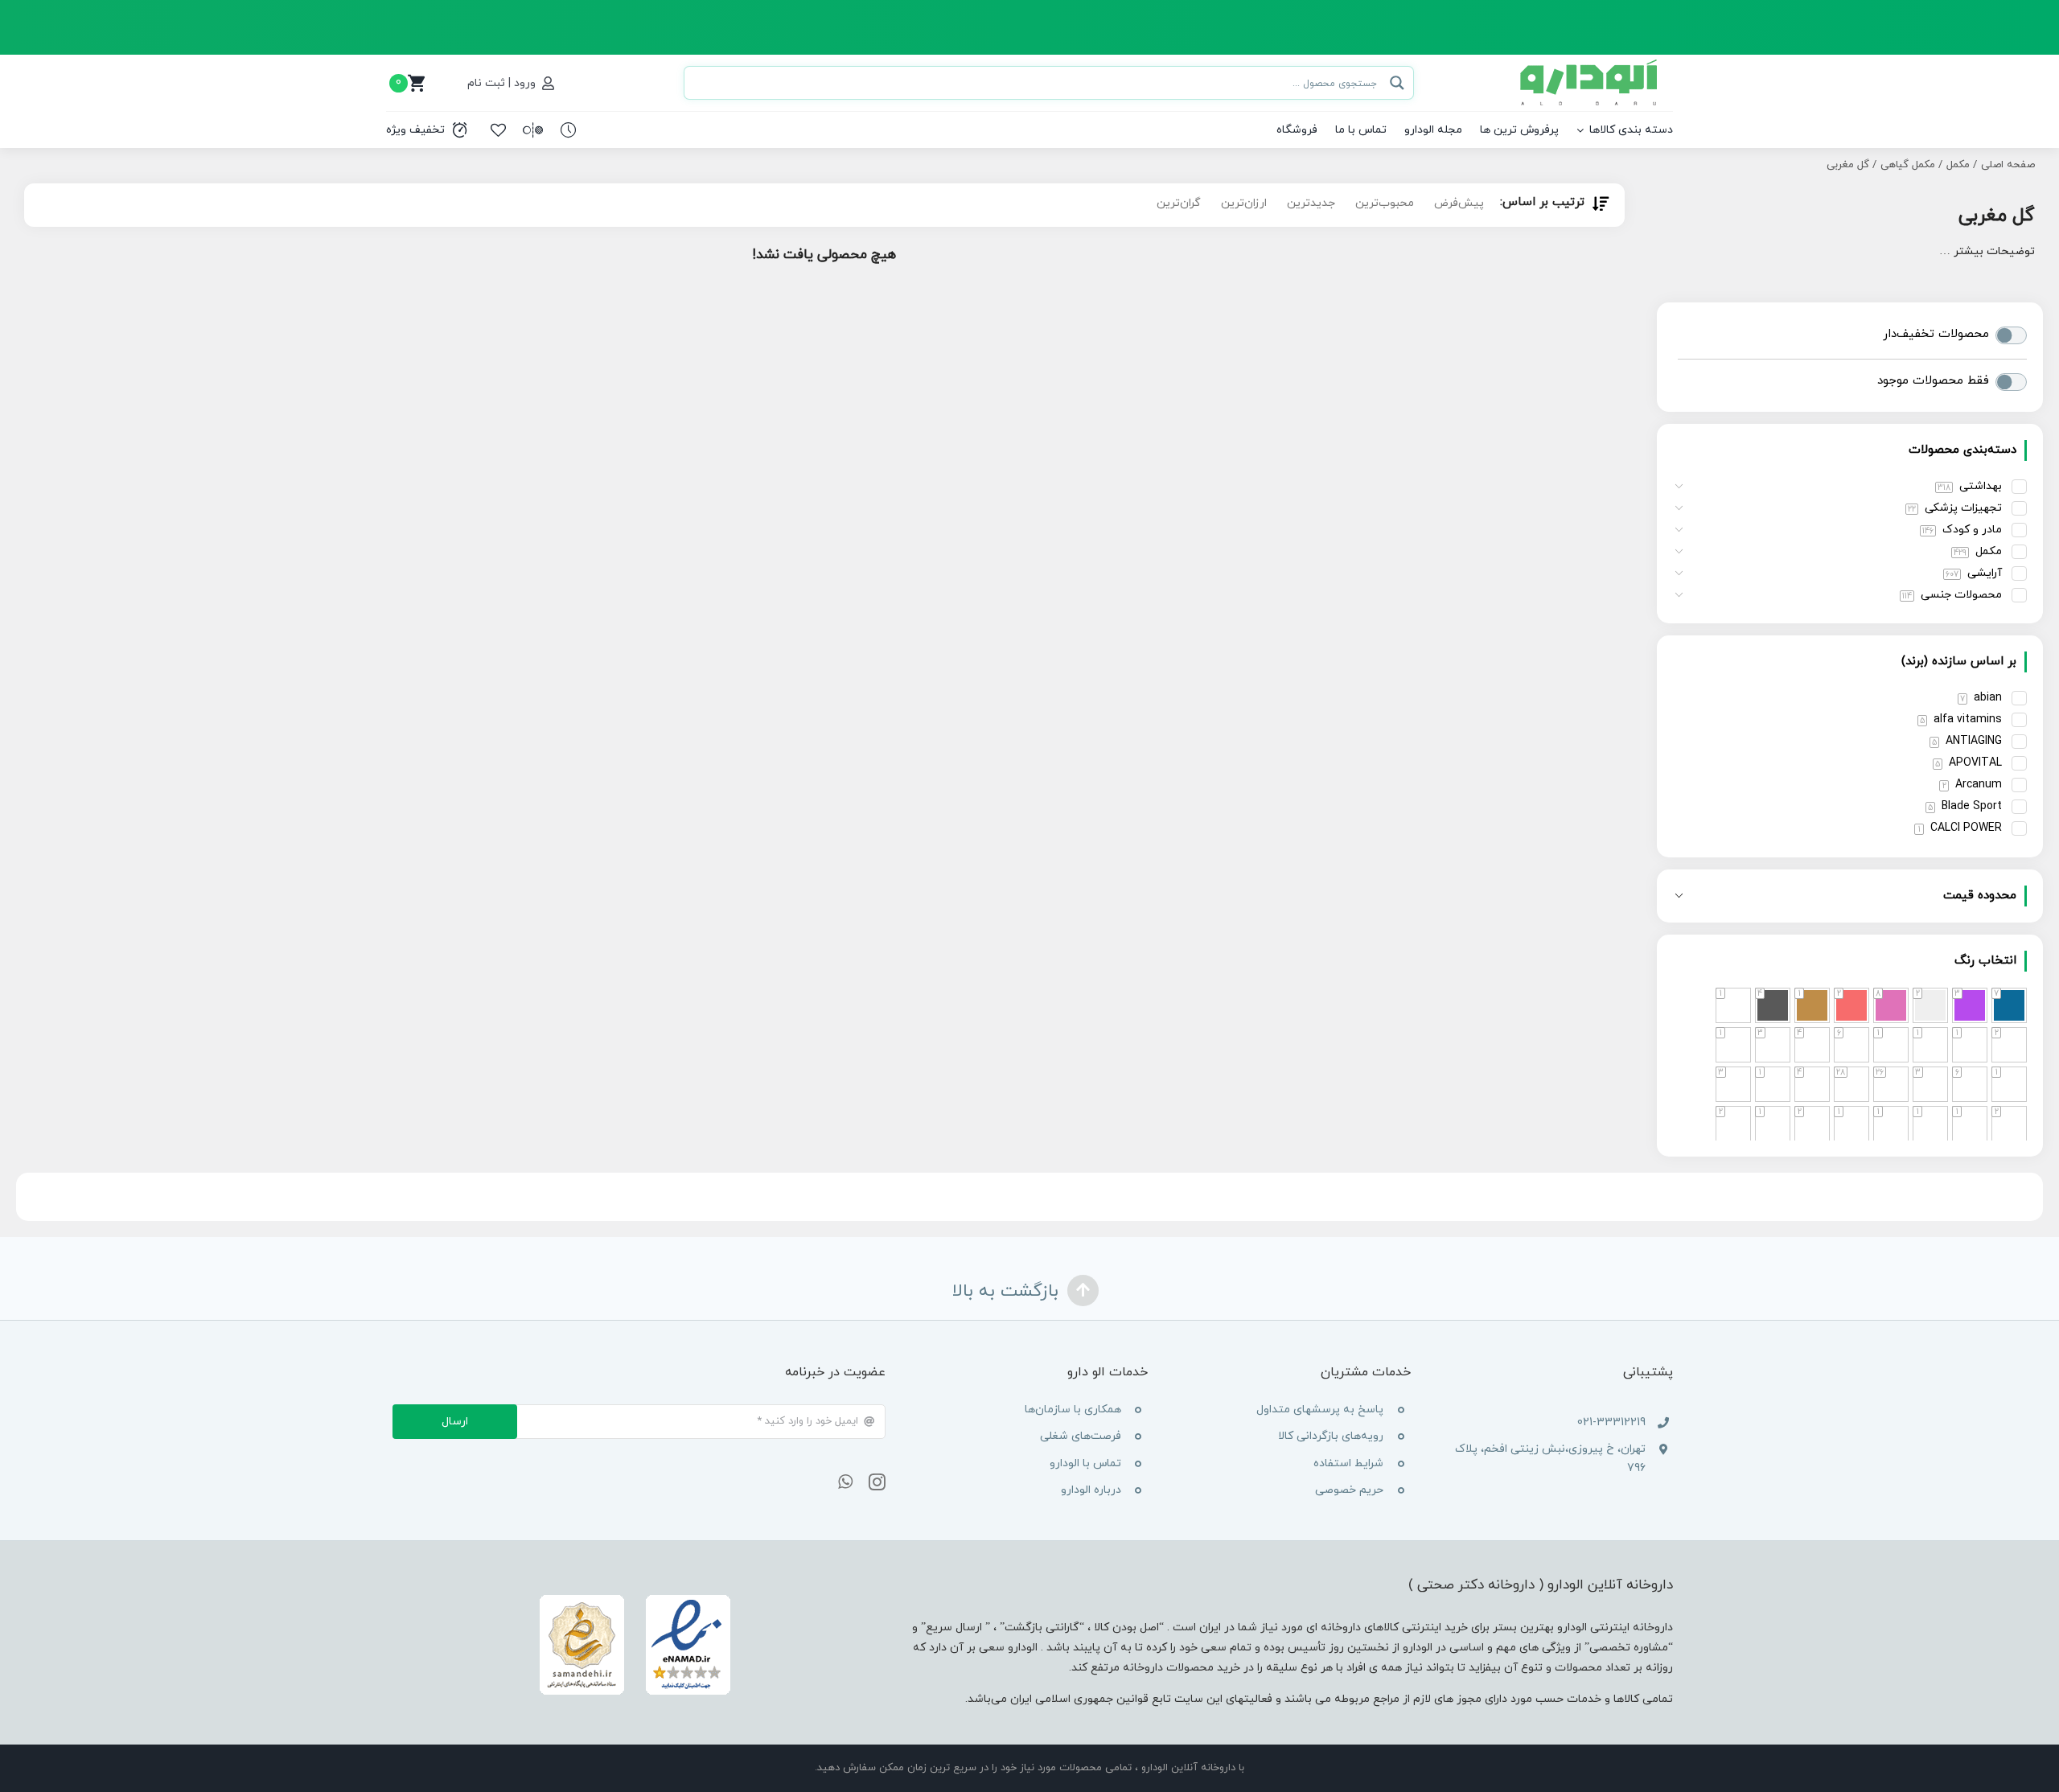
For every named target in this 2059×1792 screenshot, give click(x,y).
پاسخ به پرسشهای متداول (1320, 1410)
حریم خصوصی (1349, 1490)
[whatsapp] (845, 1482)
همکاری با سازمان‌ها (1073, 1410)
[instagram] (877, 1482)
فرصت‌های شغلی (1081, 1436)
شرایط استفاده (1348, 1463)
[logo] (1590, 65)
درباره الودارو (1091, 1490)
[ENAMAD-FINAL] (635, 1596)
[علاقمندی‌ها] (498, 130)
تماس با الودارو (1085, 1463)
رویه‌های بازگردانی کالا (1331, 1436)
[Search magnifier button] (1397, 83)
